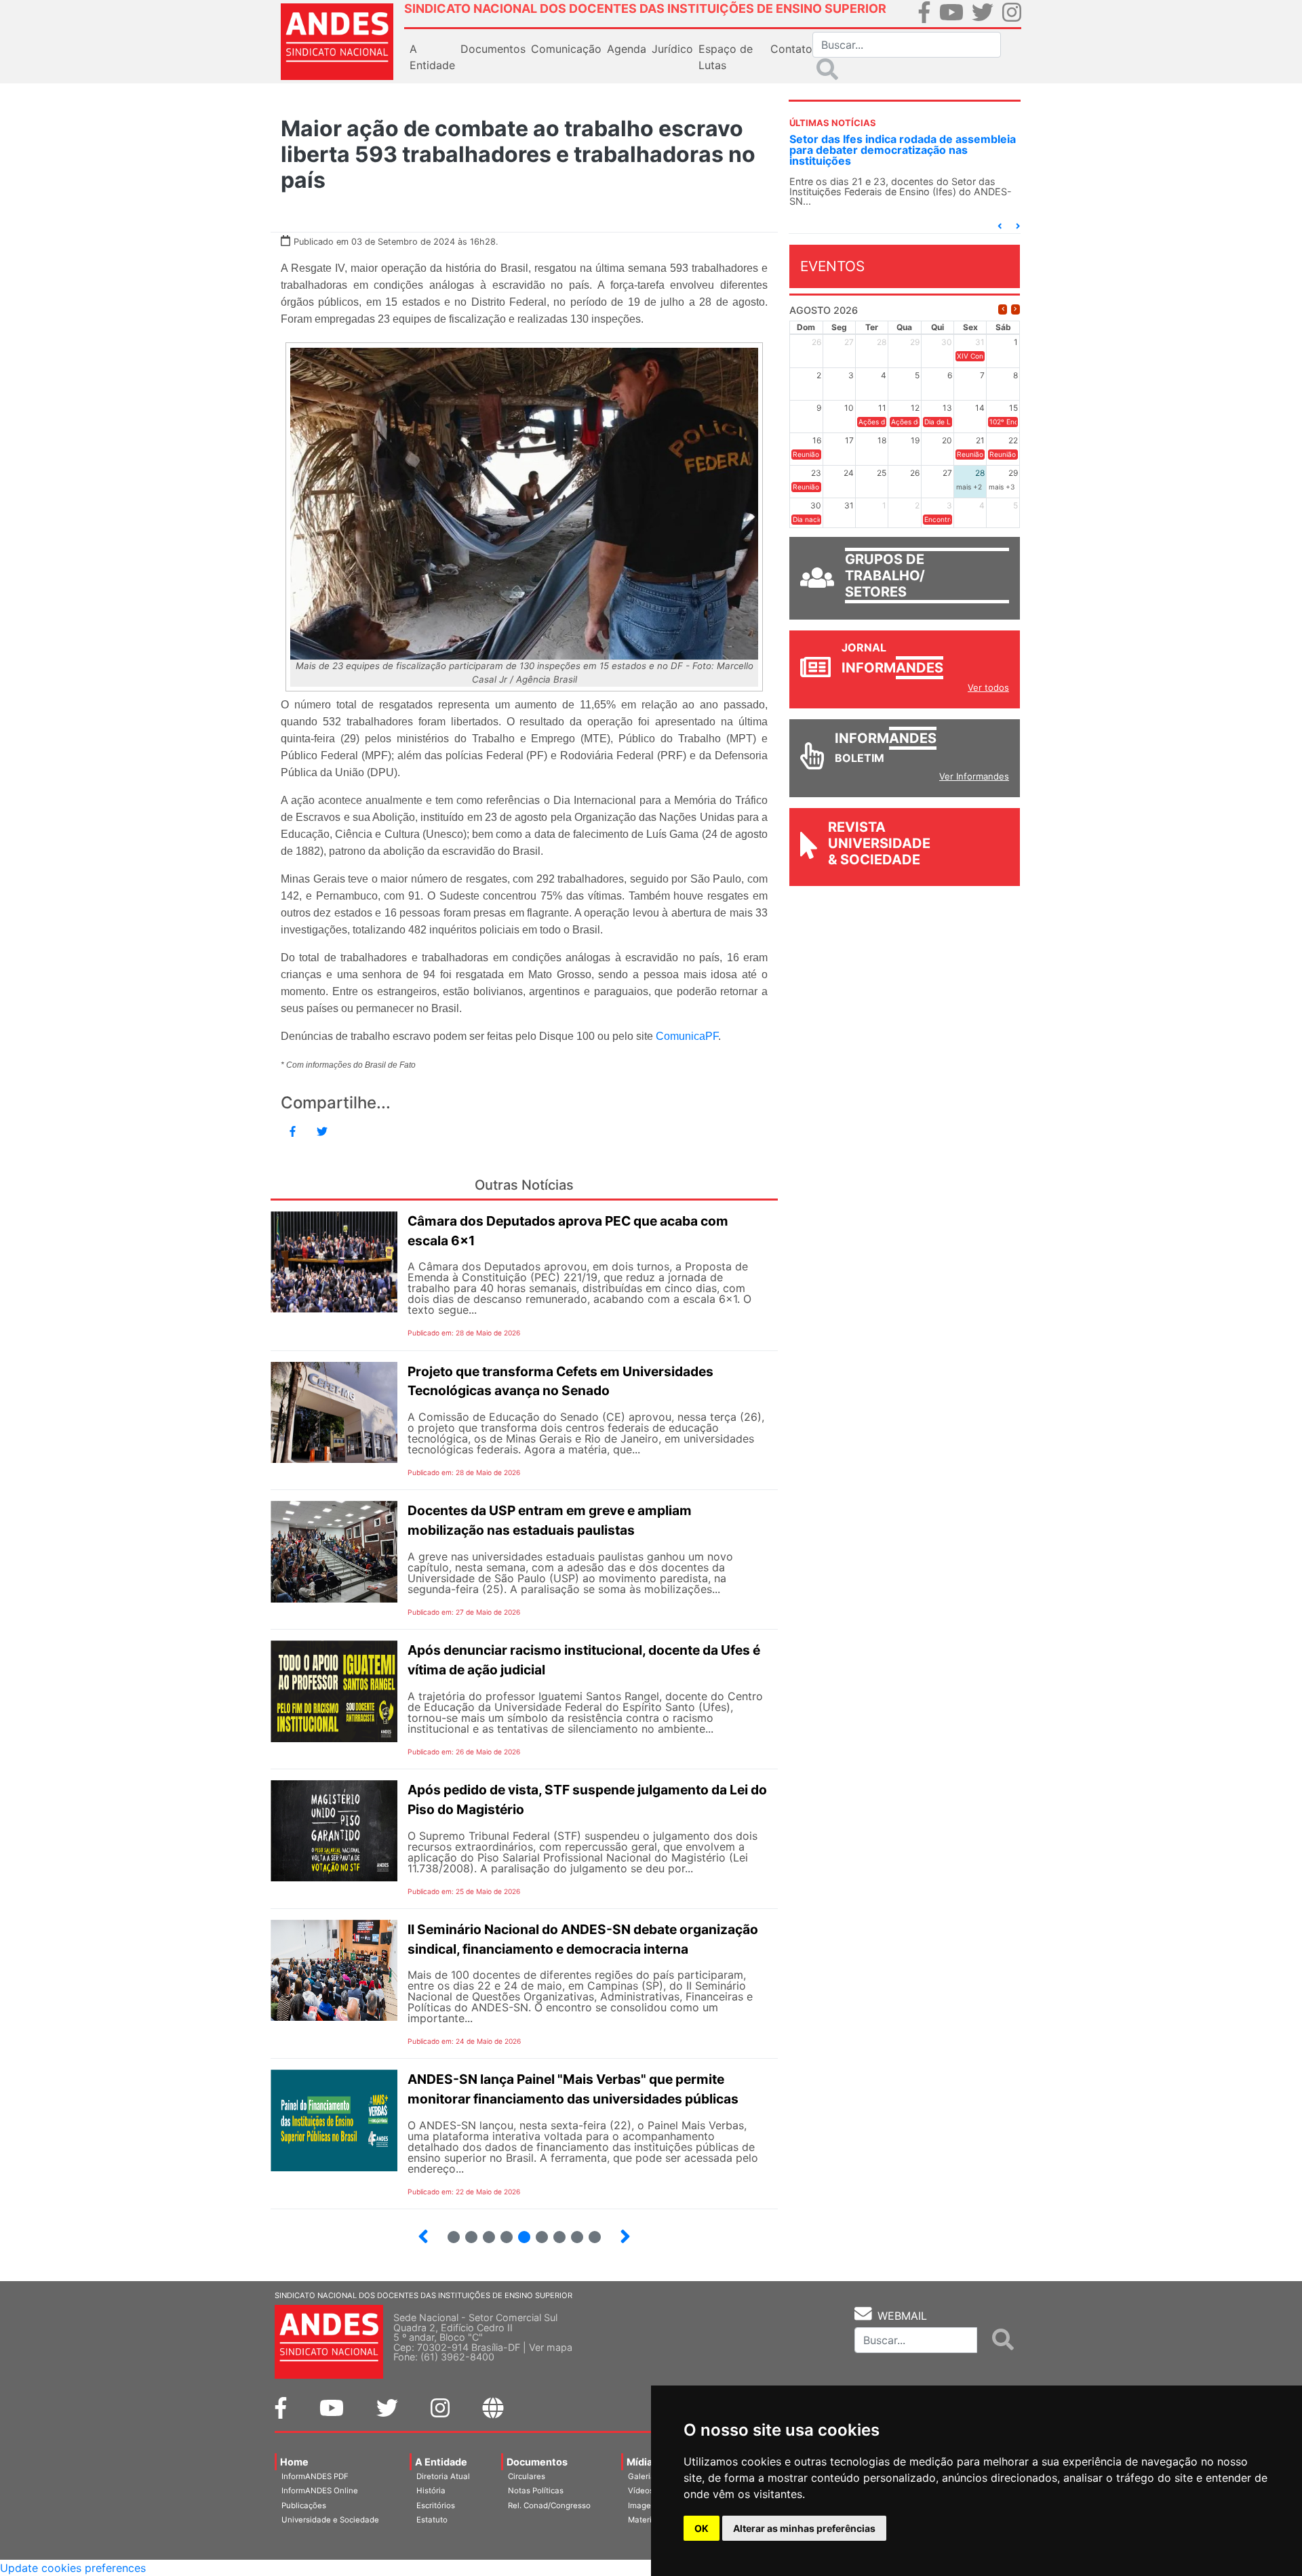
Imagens (644, 2505)
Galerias (644, 2476)
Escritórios (436, 2505)
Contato (791, 49)
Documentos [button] (493, 49)
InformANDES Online (320, 2491)
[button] (1000, 226)
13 (554, 2231)
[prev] (1003, 309)
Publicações (304, 2505)
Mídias (642, 2462)
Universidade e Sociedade (330, 2520)
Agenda (627, 49)
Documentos (537, 2462)
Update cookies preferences (73, 2568)
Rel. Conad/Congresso (549, 2505)
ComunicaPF (687, 1036)
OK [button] (702, 2528)
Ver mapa (551, 2347)
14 (571, 2231)
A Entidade (441, 2462)
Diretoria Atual (443, 2476)
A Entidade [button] (432, 57)
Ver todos (988, 687)
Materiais (645, 2520)
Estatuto (432, 2520)
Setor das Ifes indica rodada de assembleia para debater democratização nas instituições (903, 150)
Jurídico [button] (672, 49)
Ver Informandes (974, 776)
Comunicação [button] (566, 49)
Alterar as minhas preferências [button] (804, 2528)
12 (536, 2231)
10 (501, 2231)
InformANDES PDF (315, 2476)
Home (294, 2462)
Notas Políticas (536, 2491)
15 (589, 2231)
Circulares (527, 2476)
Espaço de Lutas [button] (726, 57)
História (431, 2491)
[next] (1015, 309)
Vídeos (641, 2491)
